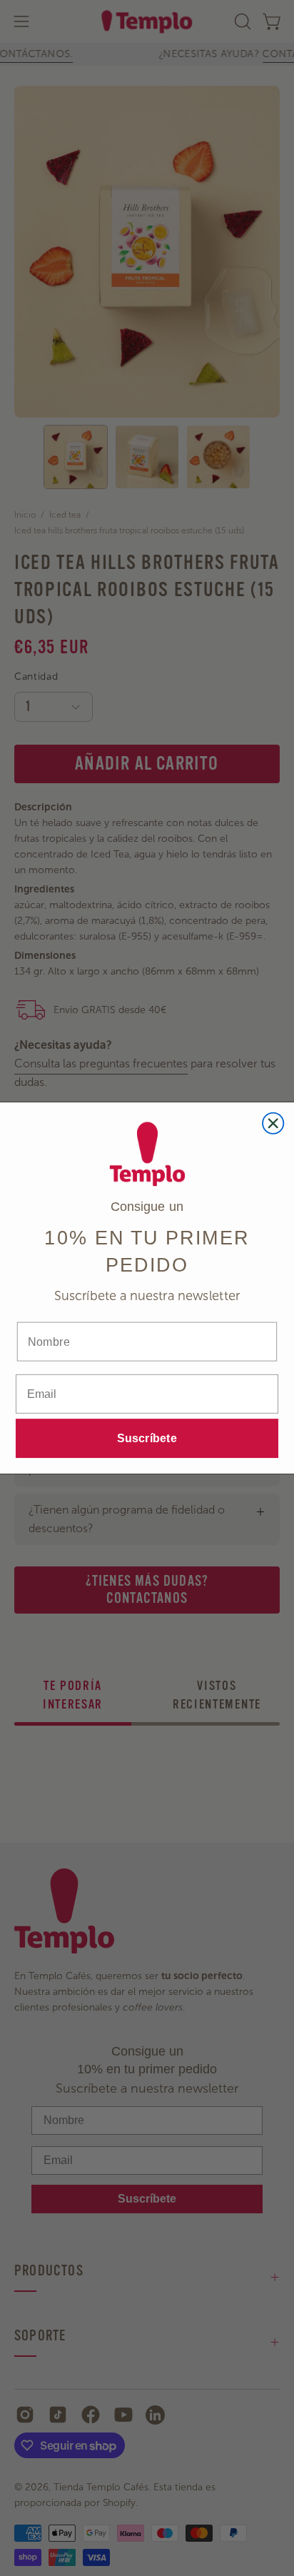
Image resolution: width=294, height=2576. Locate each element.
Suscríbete (147, 1439)
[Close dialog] (273, 1123)
